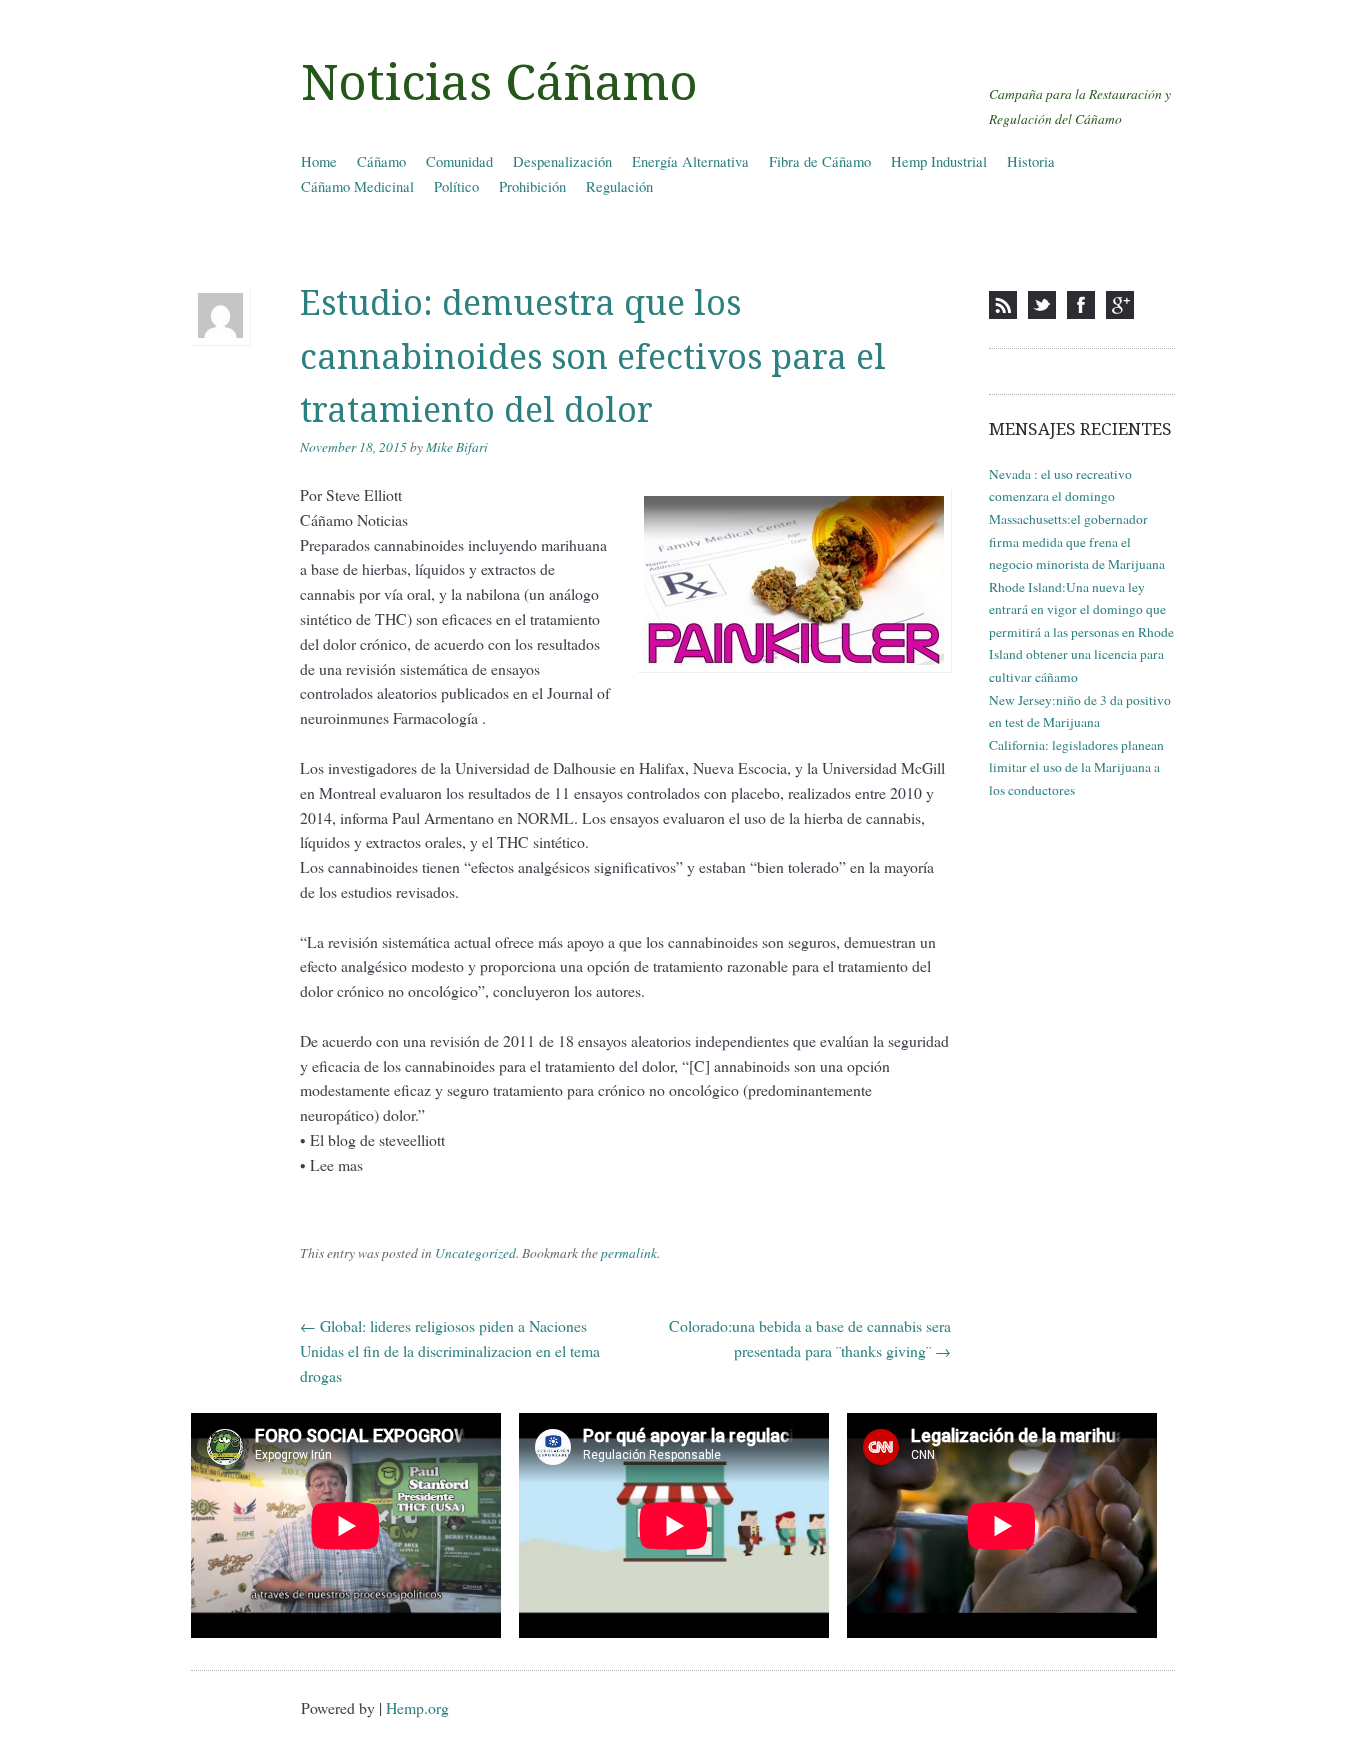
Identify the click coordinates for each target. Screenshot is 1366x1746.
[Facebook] (1081, 305)
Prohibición (532, 186)
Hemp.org (417, 1707)
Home (319, 161)
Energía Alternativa (690, 161)
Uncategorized (475, 1253)
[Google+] (1120, 305)
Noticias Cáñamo (499, 83)
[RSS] (1003, 305)
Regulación (619, 186)
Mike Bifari (457, 447)
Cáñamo (381, 161)
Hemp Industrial (939, 161)
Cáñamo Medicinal (357, 186)
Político (456, 186)
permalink (629, 1253)
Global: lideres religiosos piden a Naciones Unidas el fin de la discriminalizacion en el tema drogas (450, 1350)
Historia (1031, 161)
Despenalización (562, 161)
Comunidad (459, 161)
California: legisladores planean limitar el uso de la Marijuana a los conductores (1076, 767)
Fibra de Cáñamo (820, 161)
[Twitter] (1042, 305)
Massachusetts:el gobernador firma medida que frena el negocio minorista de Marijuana (1077, 541)
